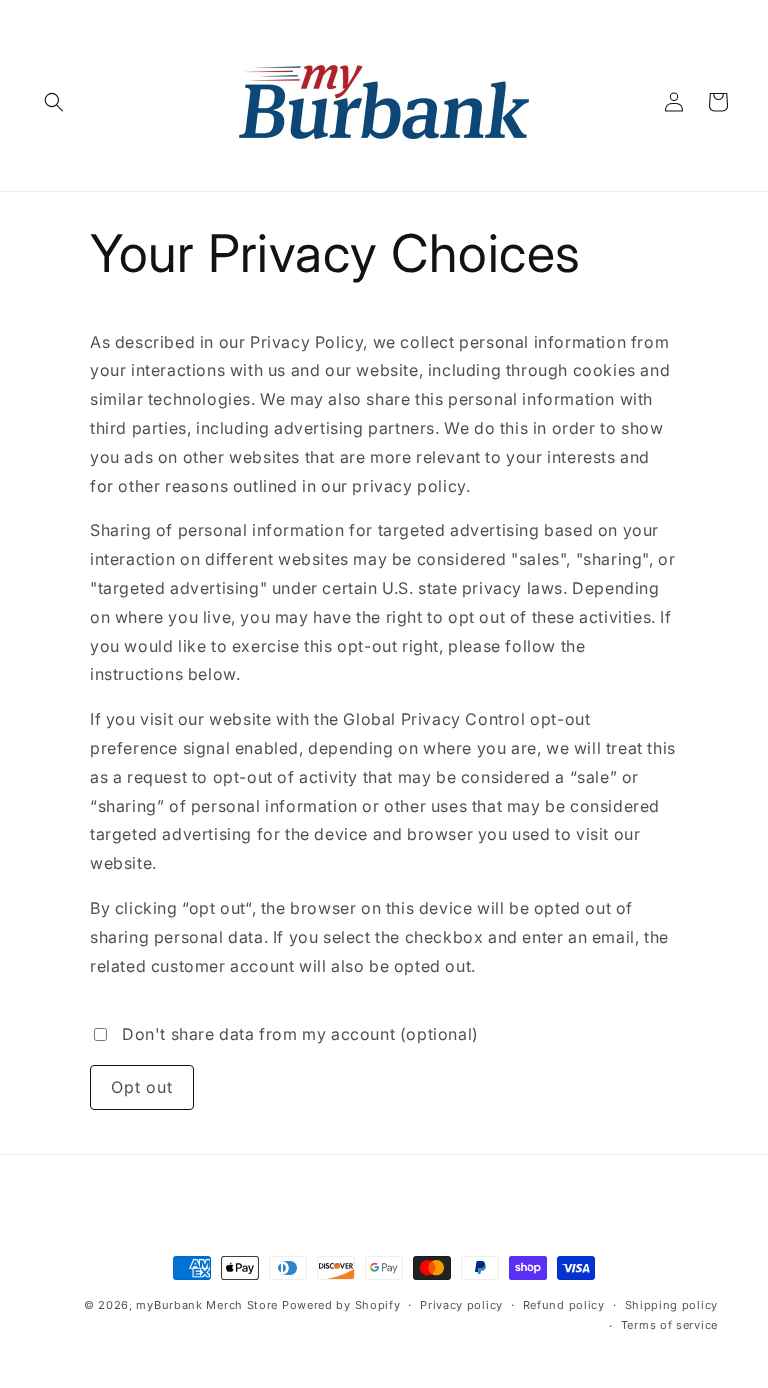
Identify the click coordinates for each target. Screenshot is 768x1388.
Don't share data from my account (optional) (300, 1034)
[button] (54, 102)
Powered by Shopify (341, 1305)
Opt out (142, 1087)
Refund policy (564, 1305)
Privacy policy (461, 1305)
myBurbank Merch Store (207, 1305)
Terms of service (669, 1325)
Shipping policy (672, 1305)
